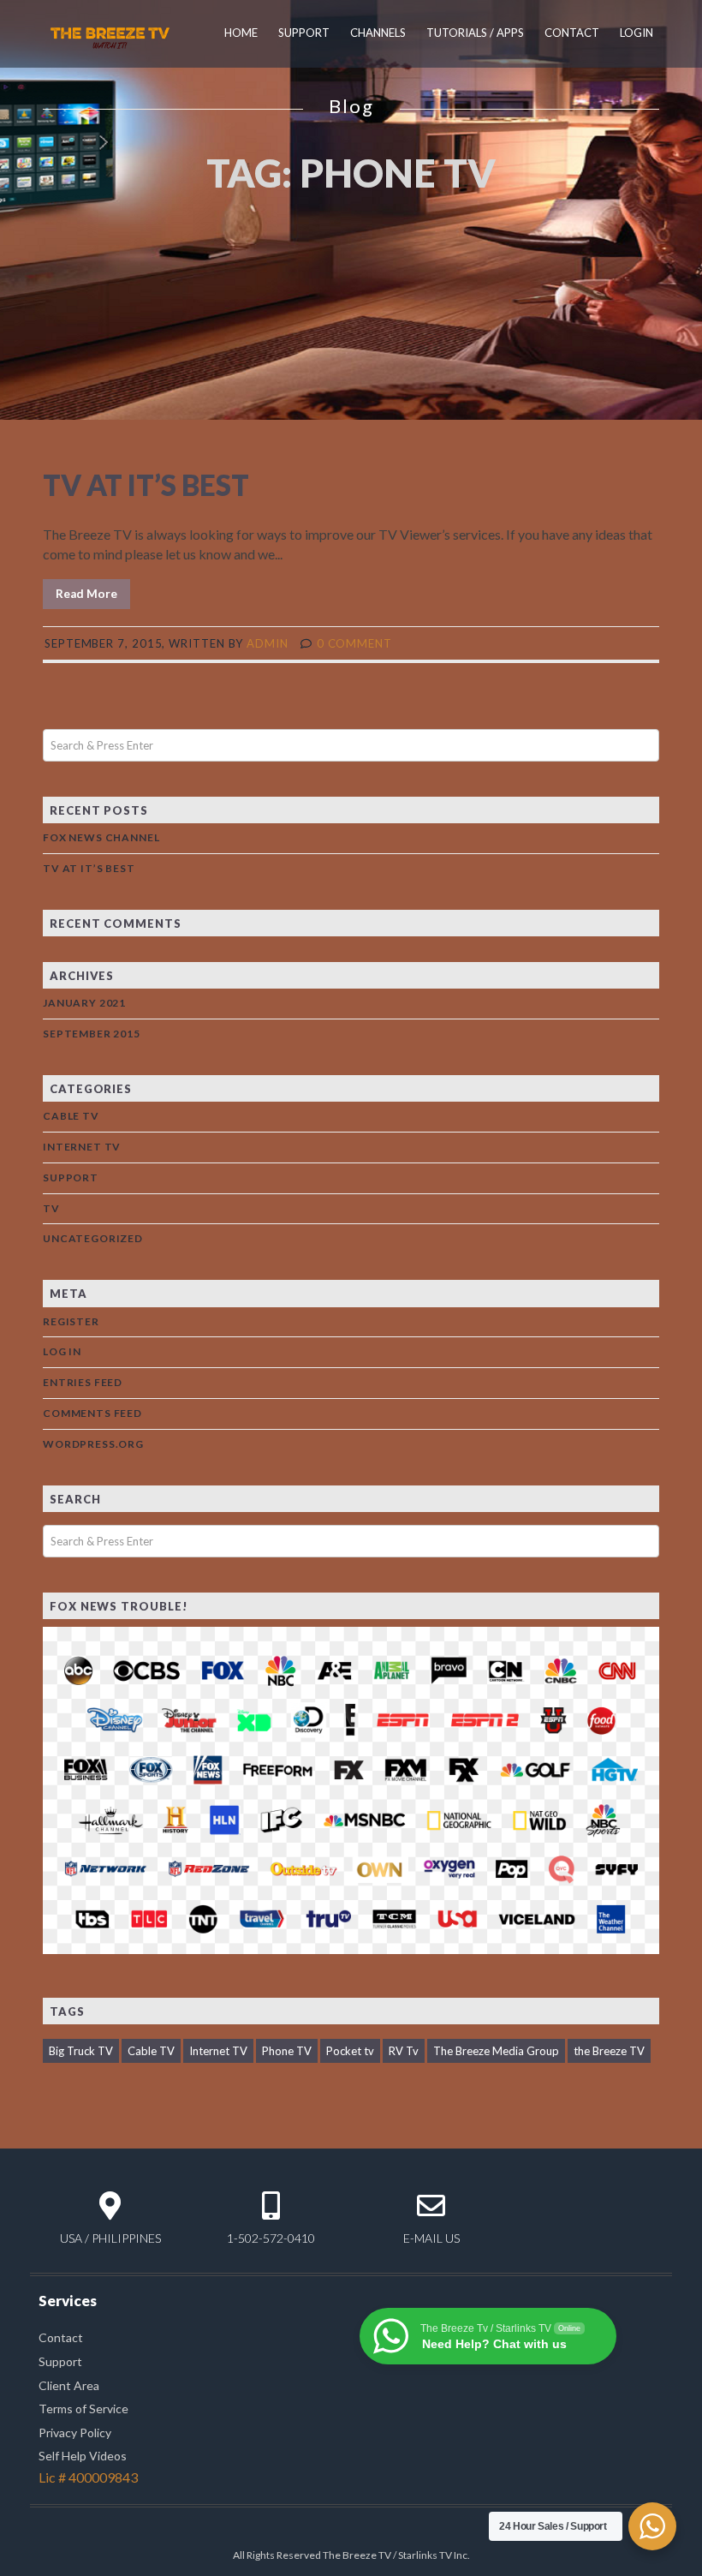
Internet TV (82, 1147)
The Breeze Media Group (496, 2051)
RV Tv (404, 2051)
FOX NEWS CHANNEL (101, 837)
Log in (62, 1351)
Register (71, 1321)
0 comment (354, 643)
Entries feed (83, 1382)
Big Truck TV (81, 2051)
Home (241, 33)
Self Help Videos (83, 2456)
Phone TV (287, 2051)
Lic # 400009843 (88, 2477)
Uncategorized (93, 1238)
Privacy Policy (75, 2433)
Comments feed (92, 1413)
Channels (378, 33)
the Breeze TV (609, 2051)
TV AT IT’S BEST (146, 485)
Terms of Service (83, 2409)
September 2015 (92, 1034)
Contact (572, 33)
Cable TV (71, 1116)
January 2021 (84, 1003)
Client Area (69, 2385)
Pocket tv (350, 2051)
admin (268, 643)
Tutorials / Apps (475, 33)
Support (304, 33)
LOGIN (637, 33)
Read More (86, 594)
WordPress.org (93, 1444)
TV (51, 1208)
